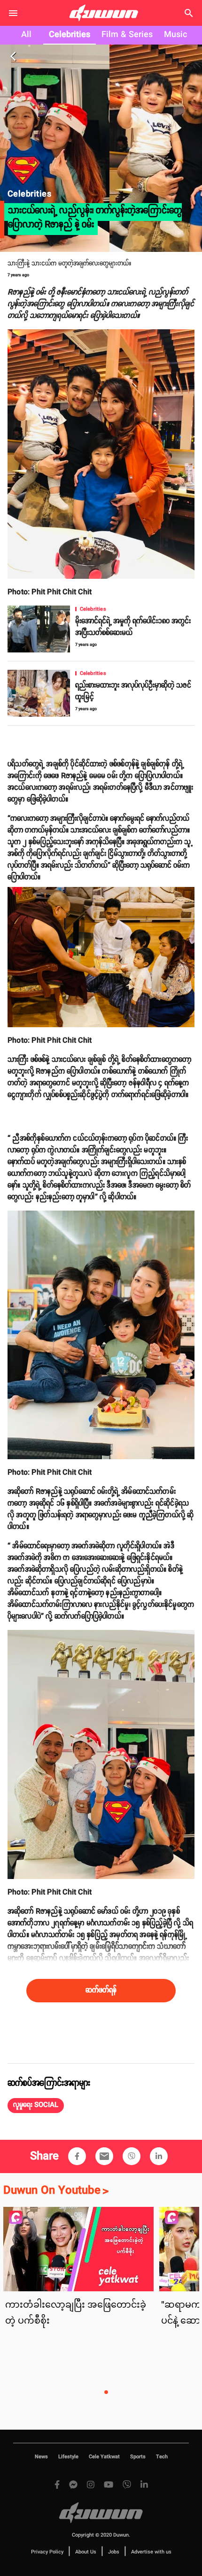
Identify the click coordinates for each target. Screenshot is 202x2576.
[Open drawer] (13, 13)
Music (175, 35)
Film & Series (127, 35)
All (26, 35)
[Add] (77, 2156)
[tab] (26, 35)
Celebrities (70, 35)
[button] (36, 2106)
